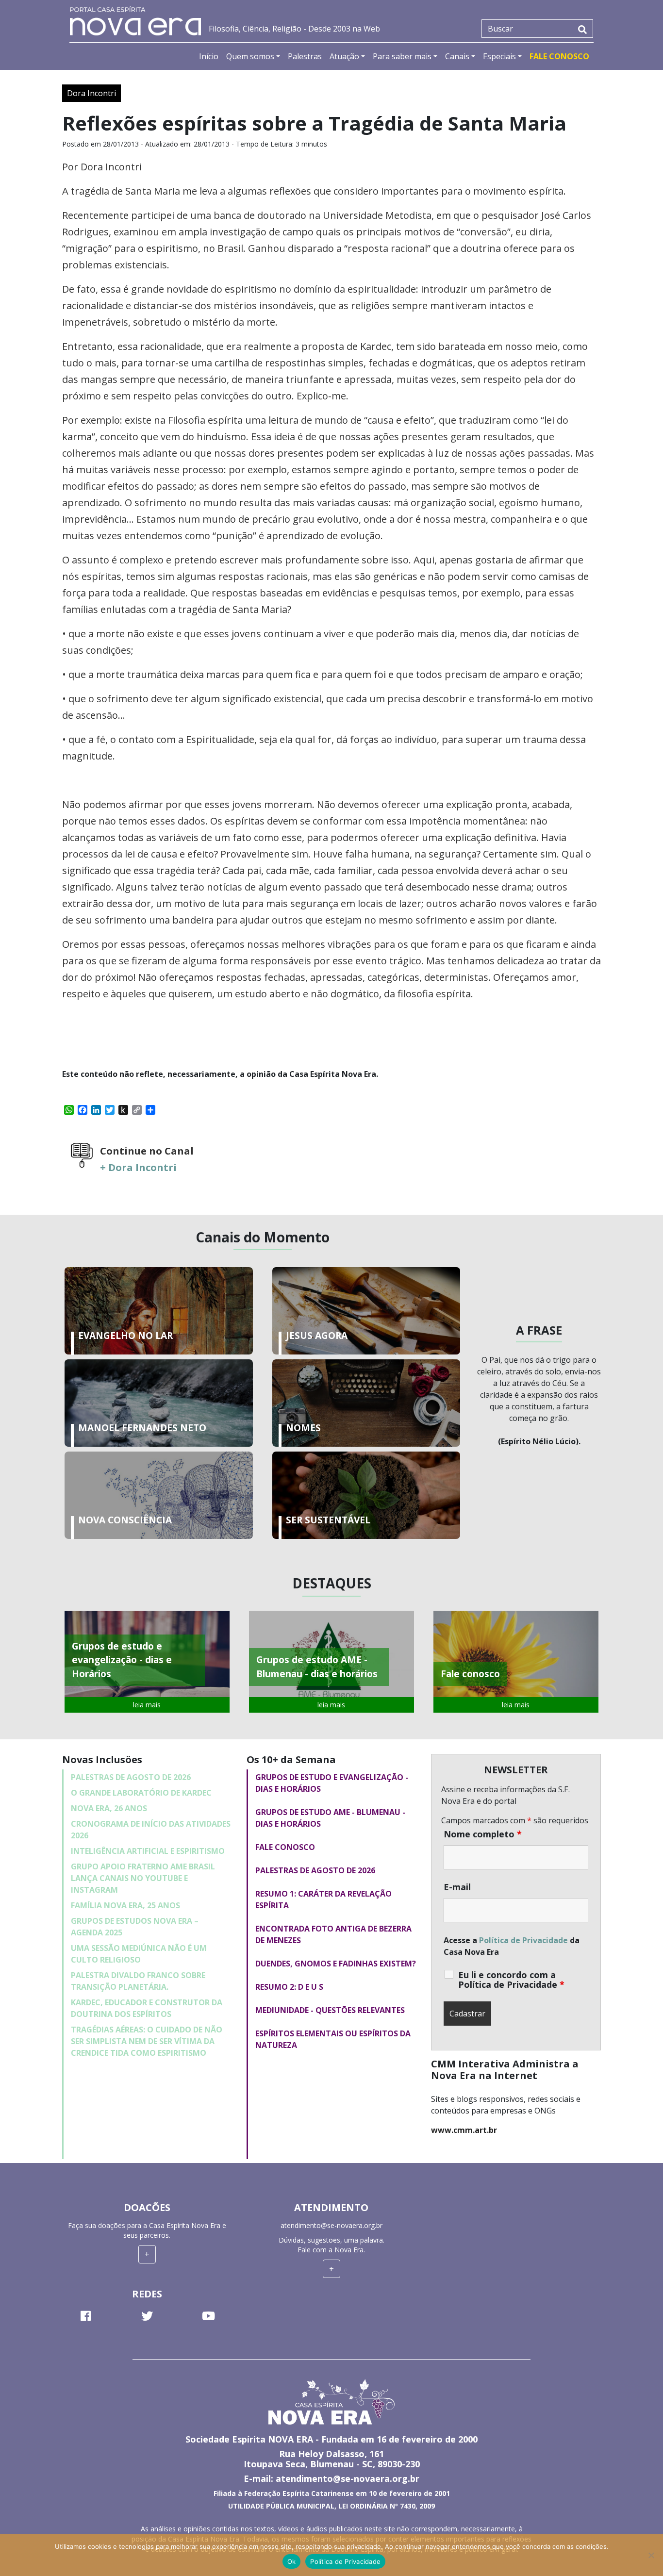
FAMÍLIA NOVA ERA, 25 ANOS (125, 1905)
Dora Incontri (91, 93)
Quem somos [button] (250, 56)
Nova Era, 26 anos (109, 1808)
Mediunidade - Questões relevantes (330, 2010)
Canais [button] (457, 56)
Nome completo (483, 1834)
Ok (292, 2561)
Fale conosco (285, 1847)
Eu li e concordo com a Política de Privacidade (511, 1980)
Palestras (305, 56)
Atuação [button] (344, 56)
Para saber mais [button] (402, 56)
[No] (651, 2555)
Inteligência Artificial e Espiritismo (148, 1851)
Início (209, 56)
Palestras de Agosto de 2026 (131, 1777)
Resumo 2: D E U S (289, 1987)
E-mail (457, 1887)
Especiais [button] (499, 56)
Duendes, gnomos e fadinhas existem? (336, 1964)
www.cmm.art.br (464, 2130)
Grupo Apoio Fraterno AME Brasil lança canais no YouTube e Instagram (143, 1878)
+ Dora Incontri (138, 1167)
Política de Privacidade (523, 1940)
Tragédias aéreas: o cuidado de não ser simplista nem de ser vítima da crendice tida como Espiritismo (147, 2041)
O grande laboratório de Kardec (141, 1793)
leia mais (147, 1705)
